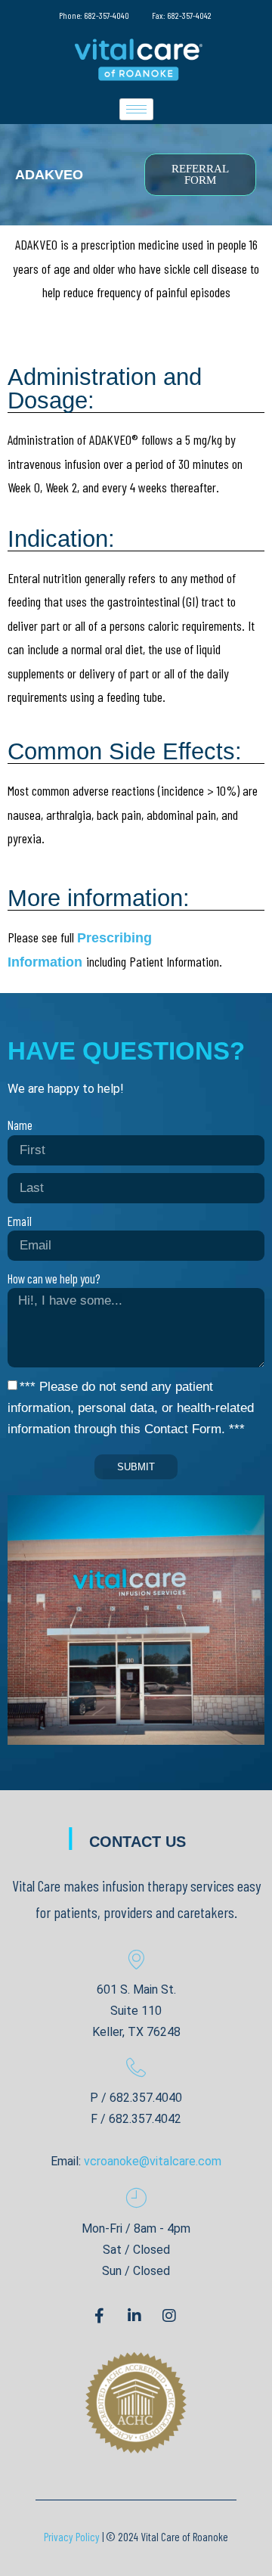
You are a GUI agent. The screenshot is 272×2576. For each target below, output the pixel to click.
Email (20, 1221)
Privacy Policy (72, 2537)
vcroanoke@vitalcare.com (153, 2161)
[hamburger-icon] (136, 109)
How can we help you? (54, 1278)
